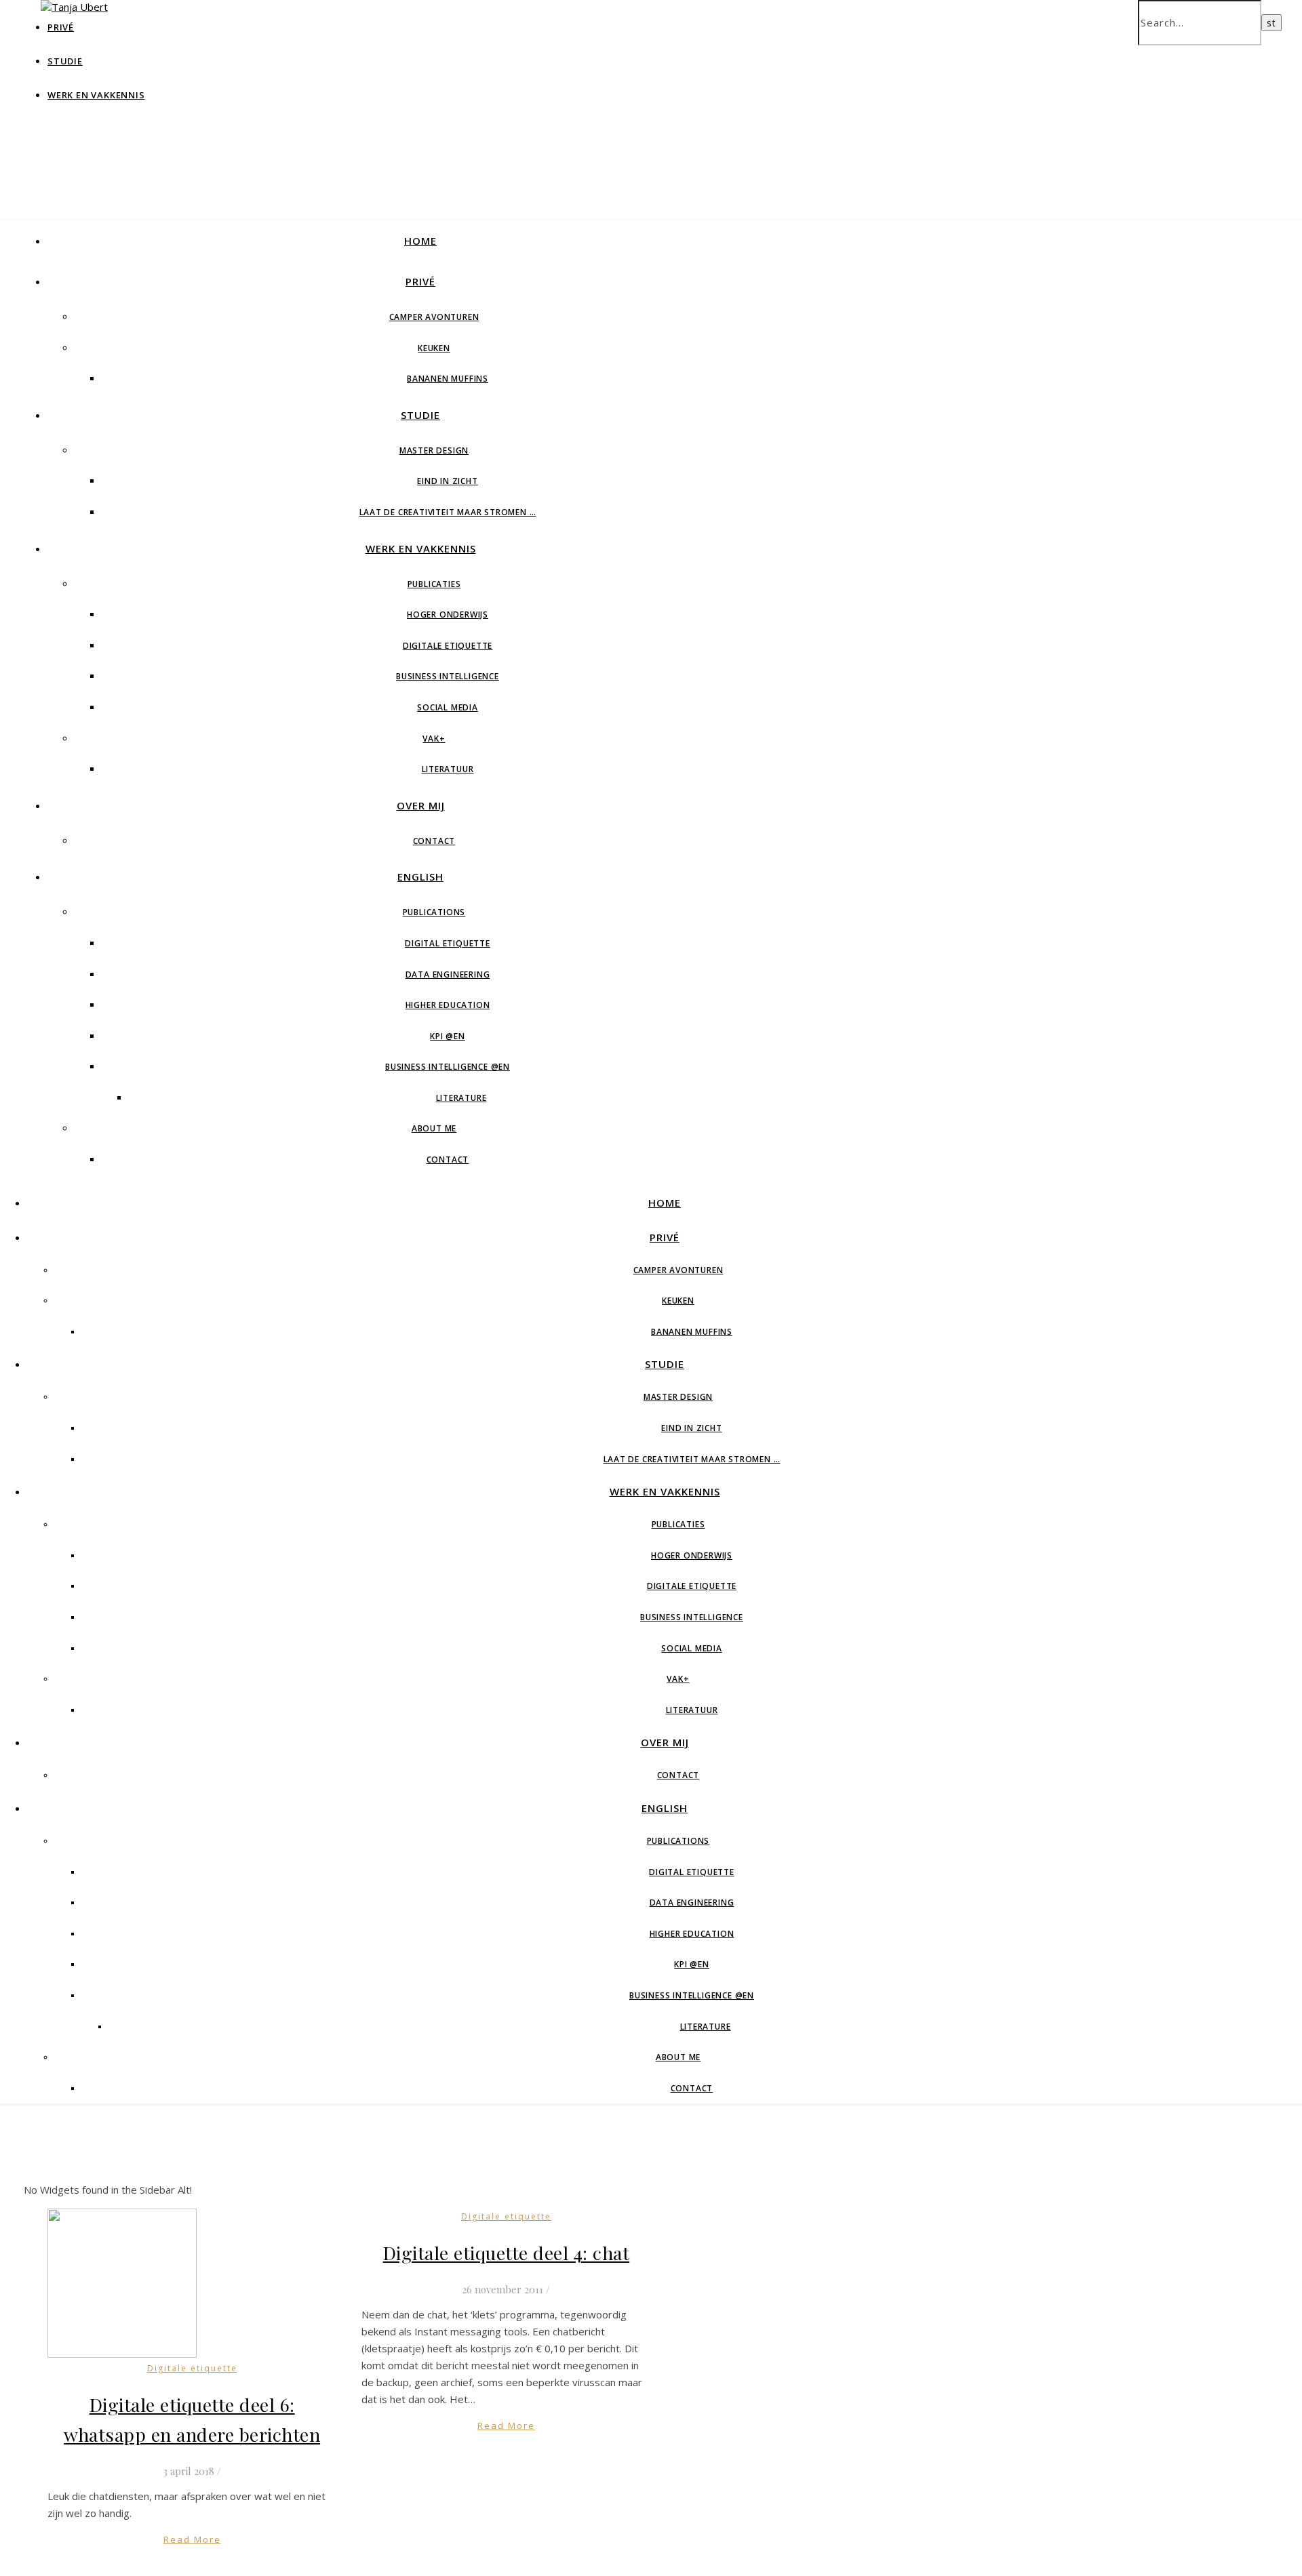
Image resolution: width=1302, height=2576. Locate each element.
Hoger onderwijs (448, 615)
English (420, 877)
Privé (420, 281)
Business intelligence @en (448, 1067)
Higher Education (448, 1005)
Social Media (448, 707)
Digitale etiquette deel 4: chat (507, 2253)
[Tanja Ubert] (74, 7)
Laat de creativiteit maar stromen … (448, 512)
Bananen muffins (448, 379)
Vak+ (434, 739)
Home (420, 241)
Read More (192, 2539)
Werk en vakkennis (96, 95)
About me (434, 1128)
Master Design (434, 450)
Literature (461, 1098)
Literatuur (448, 769)
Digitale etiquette (448, 646)
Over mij (421, 805)
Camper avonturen (434, 317)
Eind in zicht (447, 481)
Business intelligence (448, 676)
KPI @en (448, 1036)
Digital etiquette (448, 943)
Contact (434, 841)
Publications (434, 912)
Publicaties (434, 584)
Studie (65, 61)
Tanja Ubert (380, 101)
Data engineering (448, 974)
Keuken (434, 348)
